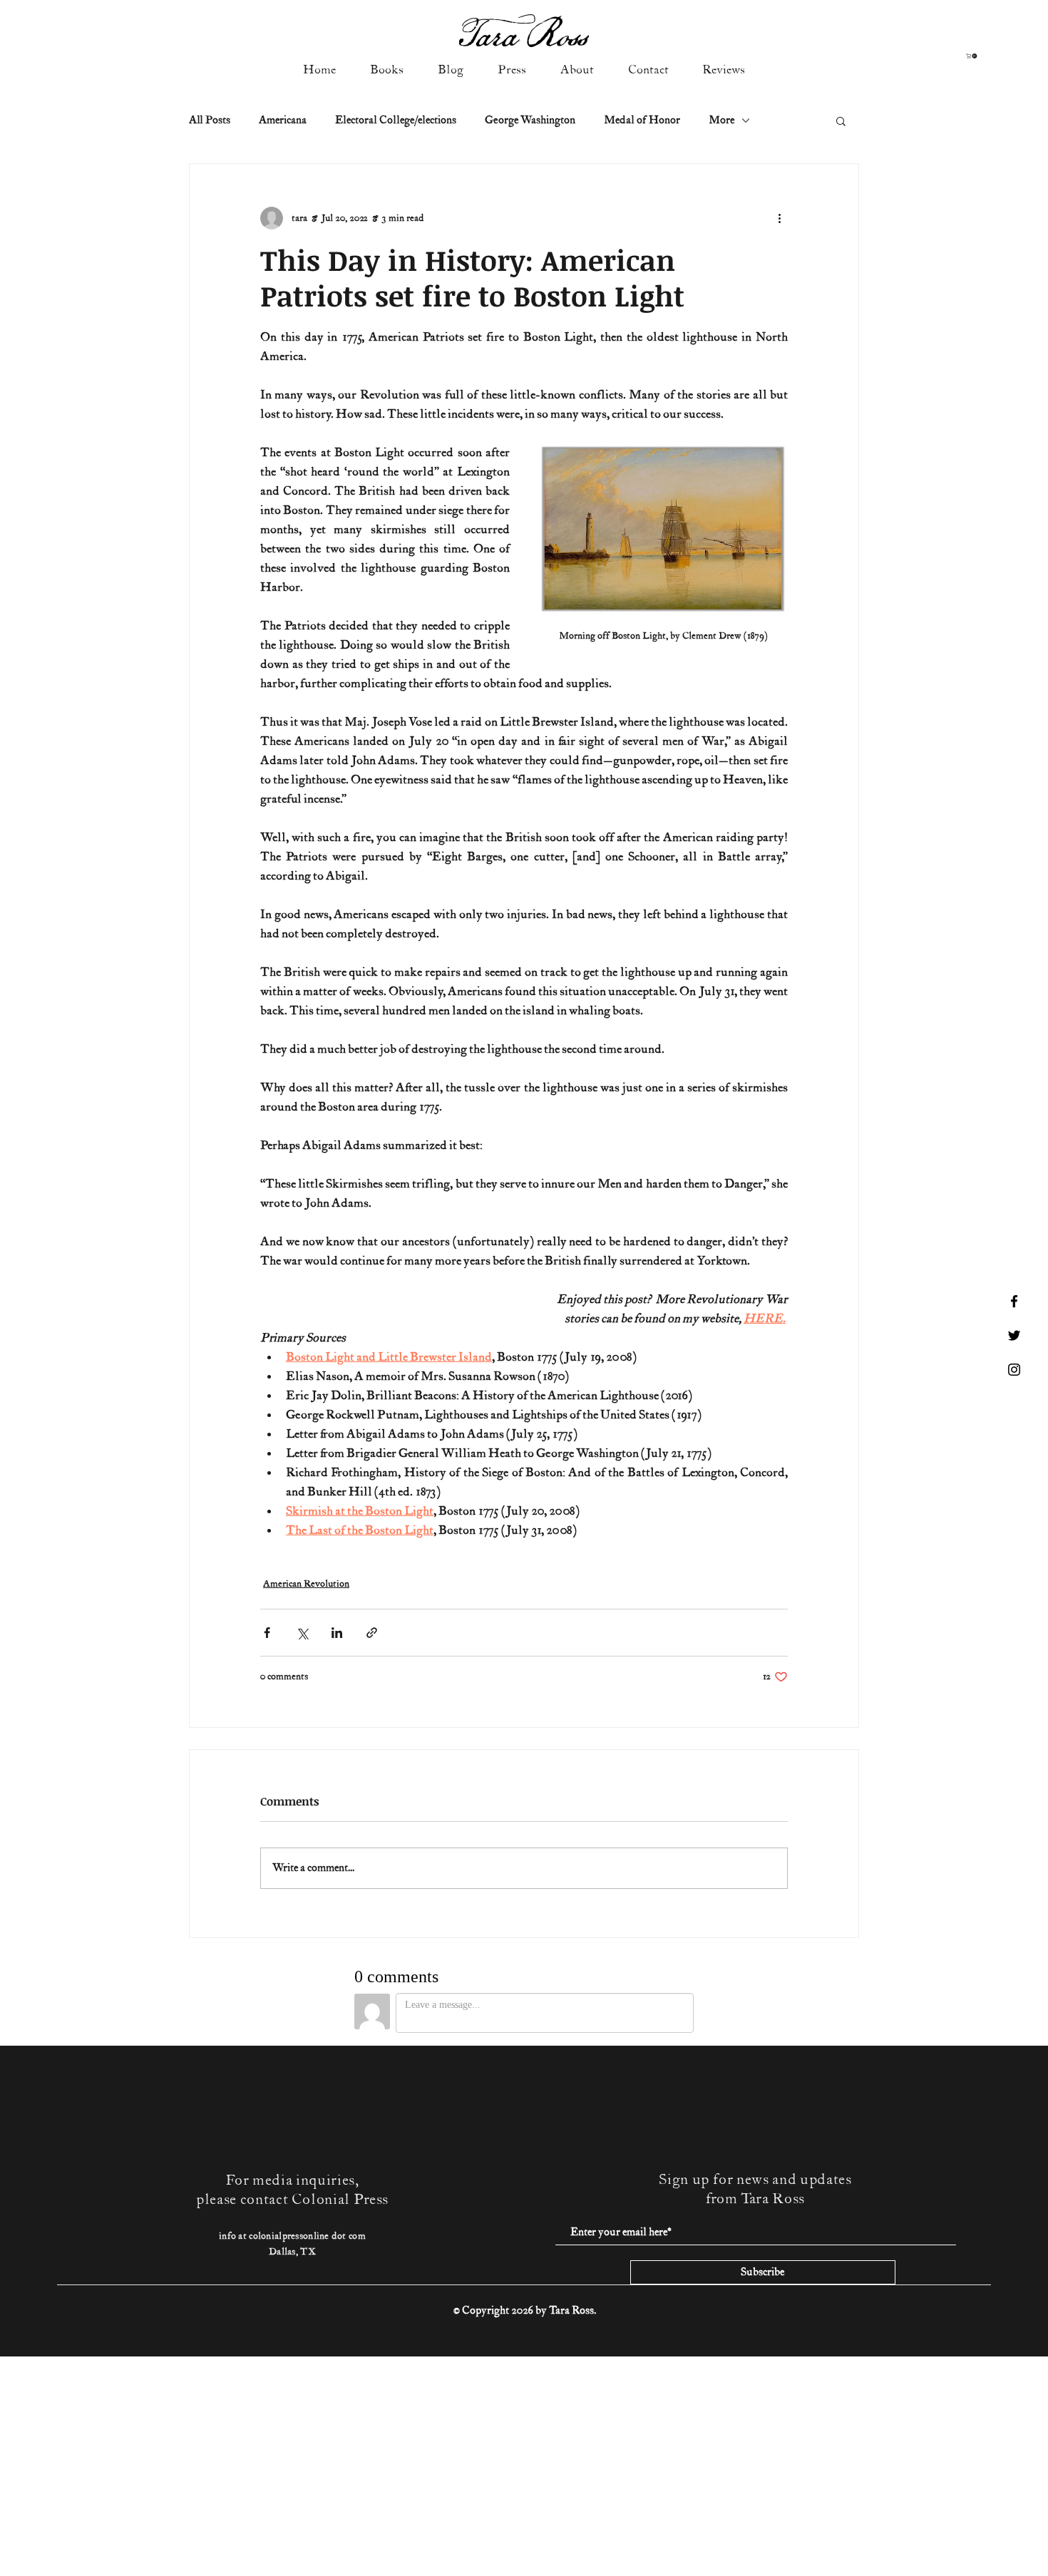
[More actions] (779, 218)
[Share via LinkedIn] (337, 1633)
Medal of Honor (642, 120)
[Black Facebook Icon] (1014, 1301)
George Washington (530, 120)
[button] (972, 56)
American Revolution (306, 1584)
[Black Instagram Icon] (1014, 1370)
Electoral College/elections (396, 120)
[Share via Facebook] (267, 1633)
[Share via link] (372, 1633)
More (721, 120)
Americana (283, 120)
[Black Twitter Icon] (1014, 1335)
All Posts (210, 120)
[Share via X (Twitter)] (302, 1633)
